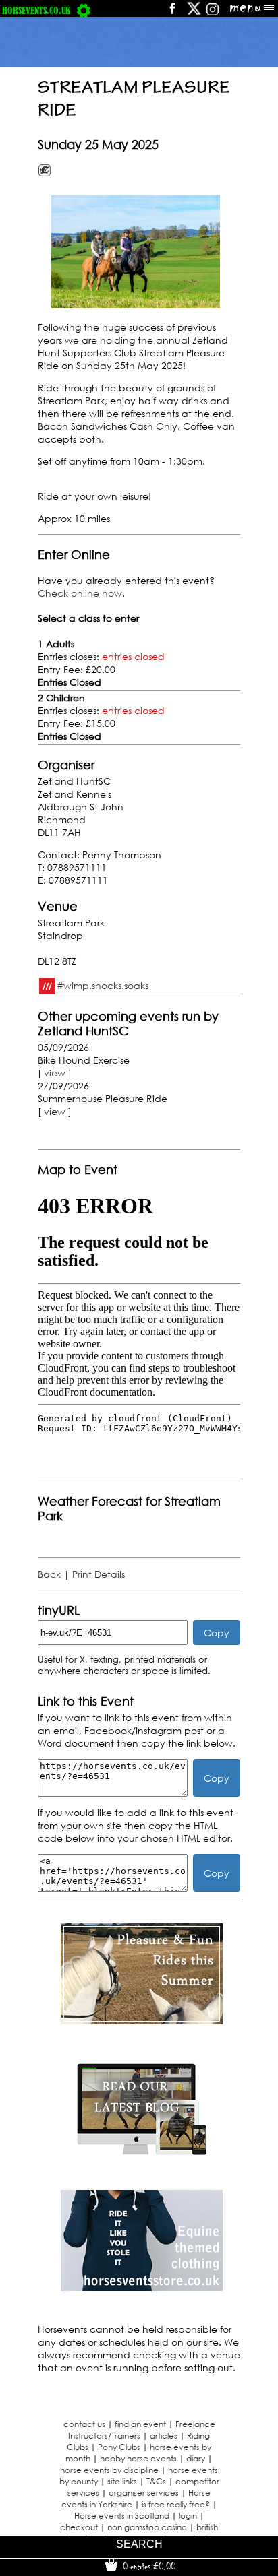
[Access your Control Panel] (84, 10)
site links (122, 2481)
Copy (217, 1633)
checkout (79, 2527)
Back (49, 1574)
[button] (136, 252)
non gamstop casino (147, 2527)
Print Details (99, 1574)
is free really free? (176, 2504)
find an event (140, 2424)
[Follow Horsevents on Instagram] (213, 13)
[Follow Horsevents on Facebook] (172, 13)
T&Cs (156, 2481)
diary (196, 2458)
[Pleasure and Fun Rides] (142, 2021)
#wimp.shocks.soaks (103, 985)
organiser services (144, 2493)
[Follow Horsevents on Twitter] (194, 13)
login (188, 2516)
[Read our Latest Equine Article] (142, 2154)
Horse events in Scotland (122, 2516)
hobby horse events (138, 2458)
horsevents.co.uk (36, 10)
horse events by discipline (109, 2470)
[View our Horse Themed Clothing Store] (142, 2287)
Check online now (80, 593)
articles (164, 2436)
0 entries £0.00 (148, 2566)
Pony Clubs (119, 2447)
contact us (84, 2424)
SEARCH (139, 2544)
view (55, 1073)
